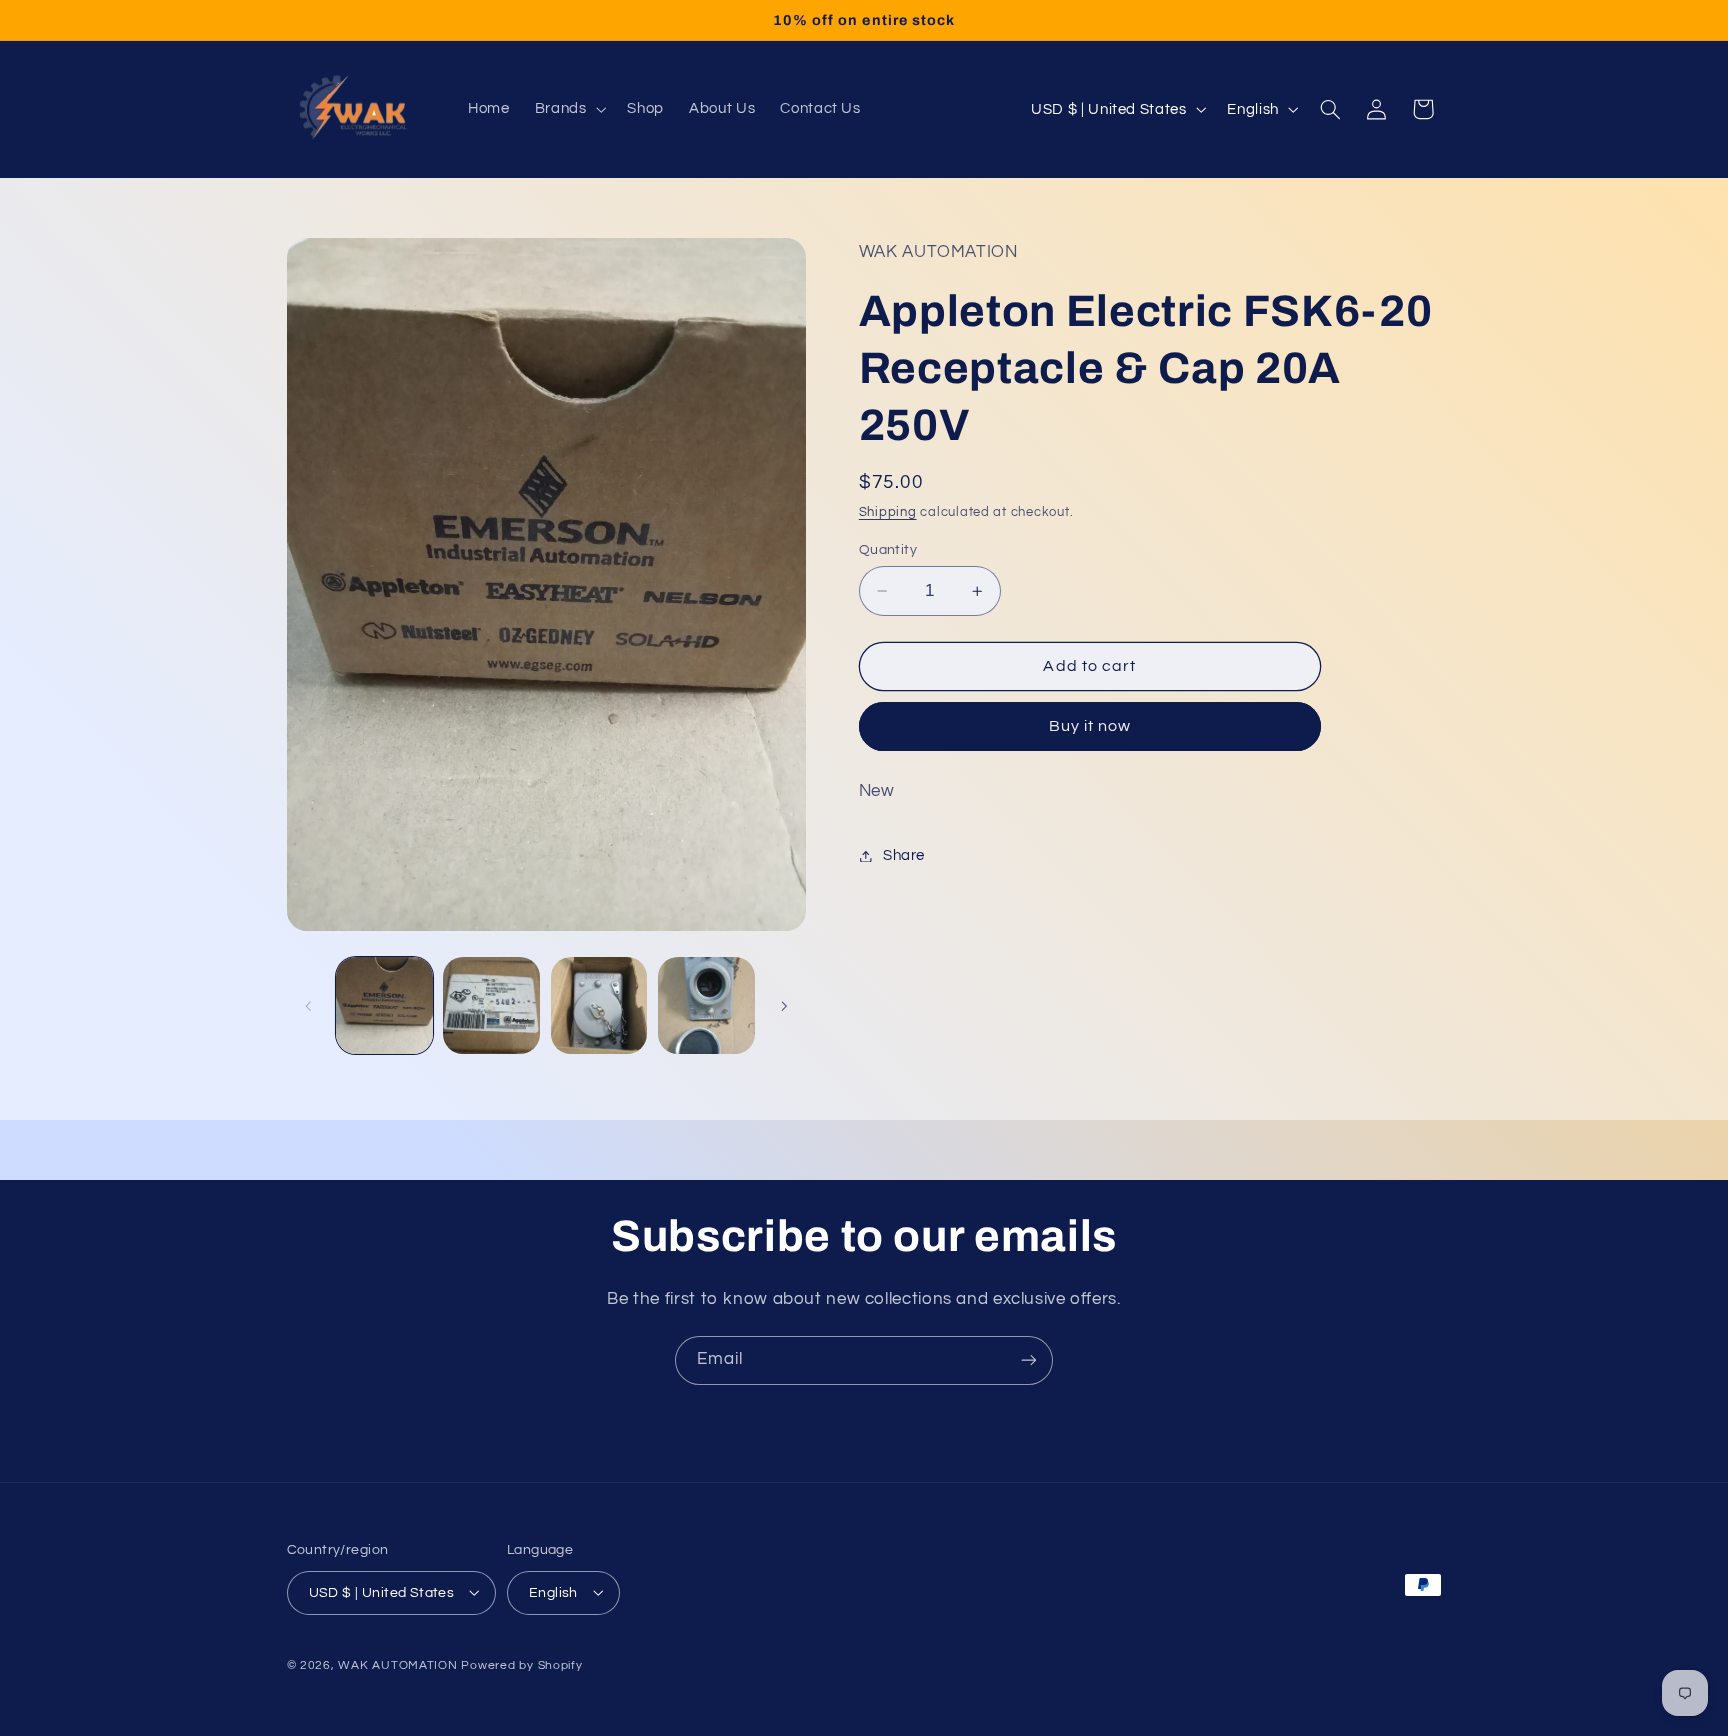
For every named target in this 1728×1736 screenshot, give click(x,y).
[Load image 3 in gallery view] (599, 1005)
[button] (568, 109)
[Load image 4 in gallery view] (706, 1005)
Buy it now (1090, 726)
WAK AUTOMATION (397, 1664)
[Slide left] (309, 1006)
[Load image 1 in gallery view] (384, 1005)
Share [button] (904, 855)
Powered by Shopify (521, 1664)
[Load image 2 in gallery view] (491, 1005)
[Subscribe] (1029, 1360)
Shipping (888, 512)
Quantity (888, 550)
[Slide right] (784, 1006)
